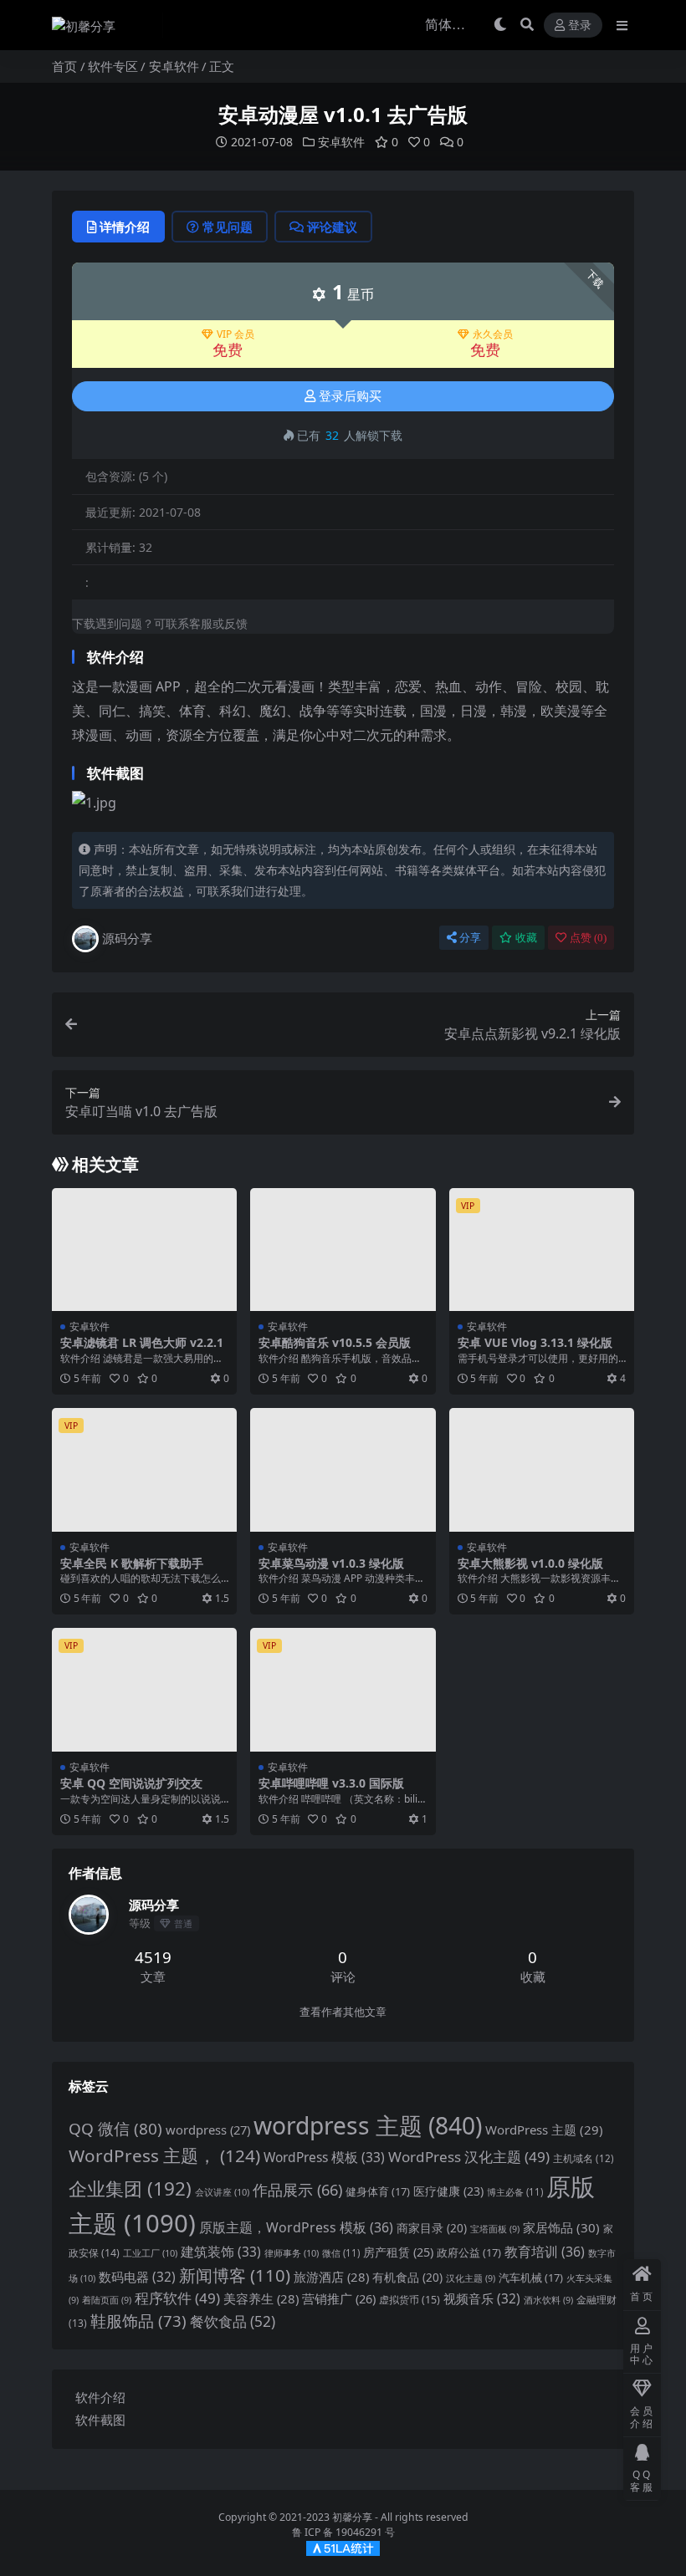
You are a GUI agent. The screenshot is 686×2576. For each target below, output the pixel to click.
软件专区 (113, 66)
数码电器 (137, 2277)
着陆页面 (107, 2300)
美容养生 (261, 2298)
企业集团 (130, 2188)
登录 (580, 26)
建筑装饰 (221, 2252)
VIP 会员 (235, 334)
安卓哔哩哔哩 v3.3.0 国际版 (331, 1783)
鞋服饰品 (138, 2321)
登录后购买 (350, 396)
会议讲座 (222, 2192)
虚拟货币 (410, 2300)
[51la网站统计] (343, 2547)
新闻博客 (235, 2275)
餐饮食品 (233, 2321)
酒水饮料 (548, 2300)
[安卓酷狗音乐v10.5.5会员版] (343, 1250)
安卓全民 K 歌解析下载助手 (132, 1563)
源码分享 (127, 938)
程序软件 (177, 2298)
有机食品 (407, 2277)
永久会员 (493, 334)
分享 (470, 938)
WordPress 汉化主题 (469, 2157)
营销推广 (339, 2298)
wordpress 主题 (368, 2125)
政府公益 (469, 2252)
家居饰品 (561, 2227)
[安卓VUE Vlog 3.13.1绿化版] (542, 1250)
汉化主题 (471, 2278)
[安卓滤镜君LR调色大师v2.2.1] (144, 1250)
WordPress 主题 (544, 2130)
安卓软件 (174, 66)
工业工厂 (150, 2253)
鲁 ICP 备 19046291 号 (343, 2532)
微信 (341, 2253)
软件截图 (100, 2420)
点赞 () (588, 938)
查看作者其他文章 (343, 2012)
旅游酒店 (331, 2277)
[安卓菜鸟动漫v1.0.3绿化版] (343, 1470)
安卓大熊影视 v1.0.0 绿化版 (530, 1563)
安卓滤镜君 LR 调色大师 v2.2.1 (142, 1342)
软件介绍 (100, 2397)
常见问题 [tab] (228, 227)
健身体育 (378, 2191)
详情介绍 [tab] (125, 227)
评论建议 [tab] (332, 227)
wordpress (208, 2130)
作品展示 (297, 2189)
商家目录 (432, 2228)
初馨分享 (352, 2517)
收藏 (526, 938)
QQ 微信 (115, 2129)
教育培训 (545, 2252)
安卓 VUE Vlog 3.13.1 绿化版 (535, 1342)
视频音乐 (482, 2299)
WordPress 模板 (324, 2157)
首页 (64, 66)
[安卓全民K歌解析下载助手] (144, 1470)
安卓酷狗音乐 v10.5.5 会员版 (335, 1342)
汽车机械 (531, 2278)
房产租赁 (398, 2252)
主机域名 (584, 2158)
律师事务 (292, 2253)
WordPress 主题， (164, 2155)
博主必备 (515, 2192)
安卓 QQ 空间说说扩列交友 (131, 1783)
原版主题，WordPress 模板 (296, 2227)
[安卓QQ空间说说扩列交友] (144, 1690)
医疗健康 (448, 2191)
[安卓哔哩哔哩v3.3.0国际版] (343, 1690)
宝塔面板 (495, 2229)
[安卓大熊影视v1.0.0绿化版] (542, 1470)
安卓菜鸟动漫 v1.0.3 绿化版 (331, 1563)
